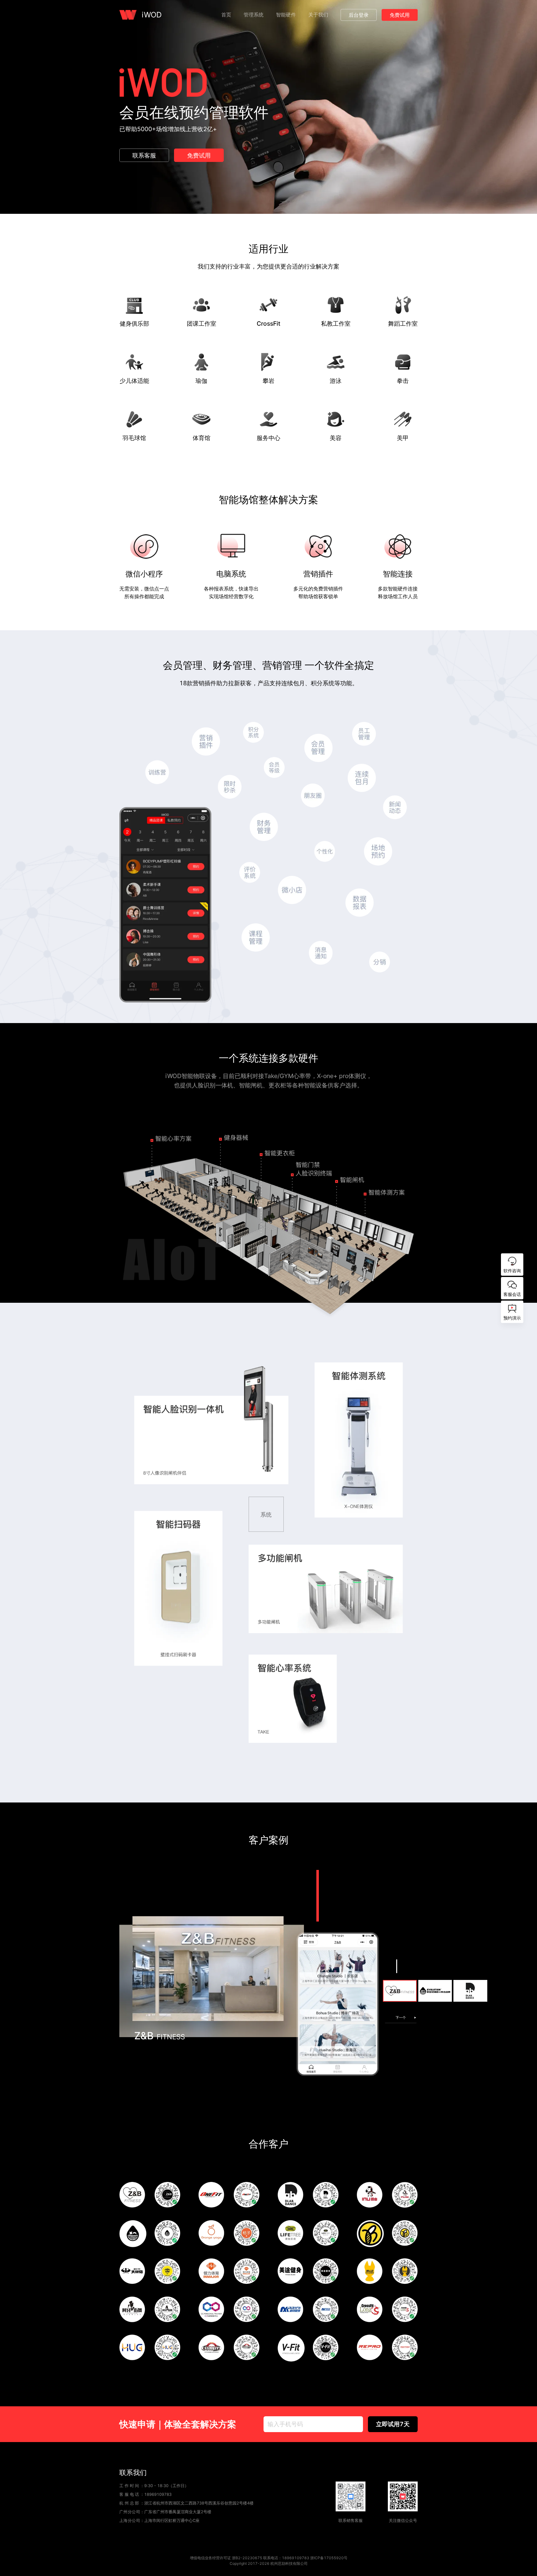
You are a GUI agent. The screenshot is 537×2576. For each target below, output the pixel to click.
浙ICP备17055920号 (329, 2558)
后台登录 (359, 15)
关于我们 (318, 15)
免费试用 (400, 15)
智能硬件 (286, 15)
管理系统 (254, 15)
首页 (226, 15)
